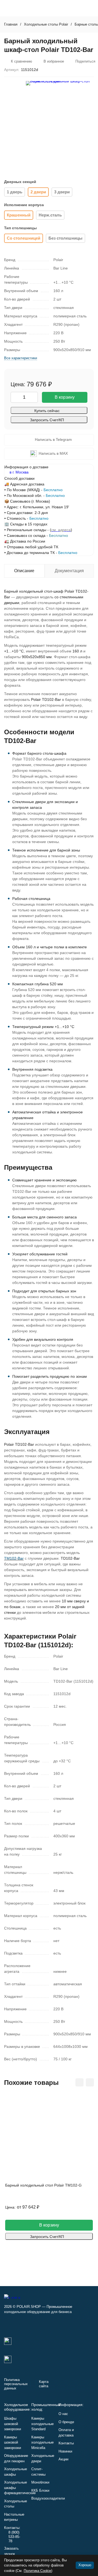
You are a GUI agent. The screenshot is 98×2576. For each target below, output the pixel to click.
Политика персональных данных (16, 2384)
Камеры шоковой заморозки (13, 2442)
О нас (63, 2414)
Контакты (66, 2443)
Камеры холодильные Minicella (42, 2442)
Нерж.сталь (50, 215)
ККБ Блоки (40, 2490)
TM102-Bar (14, 1558)
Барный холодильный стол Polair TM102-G (43, 2185)
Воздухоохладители (48, 2498)
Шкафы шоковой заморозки (13, 2424)
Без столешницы (65, 238)
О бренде (66, 2422)
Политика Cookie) (38, 2571)
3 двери (62, 192)
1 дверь (15, 192)
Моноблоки (40, 2482)
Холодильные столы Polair (46, 24)
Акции (63, 2459)
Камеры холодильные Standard (42, 2424)
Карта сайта (44, 2384)
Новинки (65, 2451)
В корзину (65, 397)
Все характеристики (21, 358)
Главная (11, 24)
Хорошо (85, 2565)
